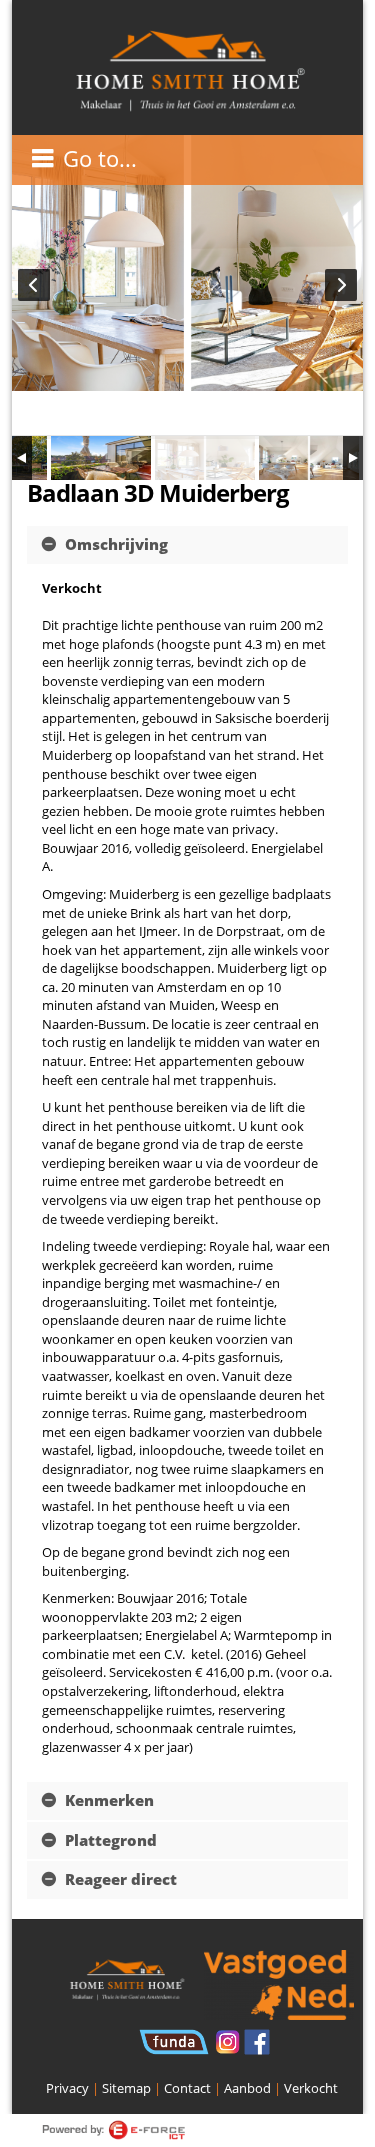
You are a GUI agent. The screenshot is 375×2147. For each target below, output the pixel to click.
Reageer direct (119, 1879)
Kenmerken (107, 1800)
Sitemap (126, 2088)
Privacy (67, 2088)
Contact (187, 2088)
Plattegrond (109, 1840)
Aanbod (247, 2088)
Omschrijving (114, 544)
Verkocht (311, 2088)
